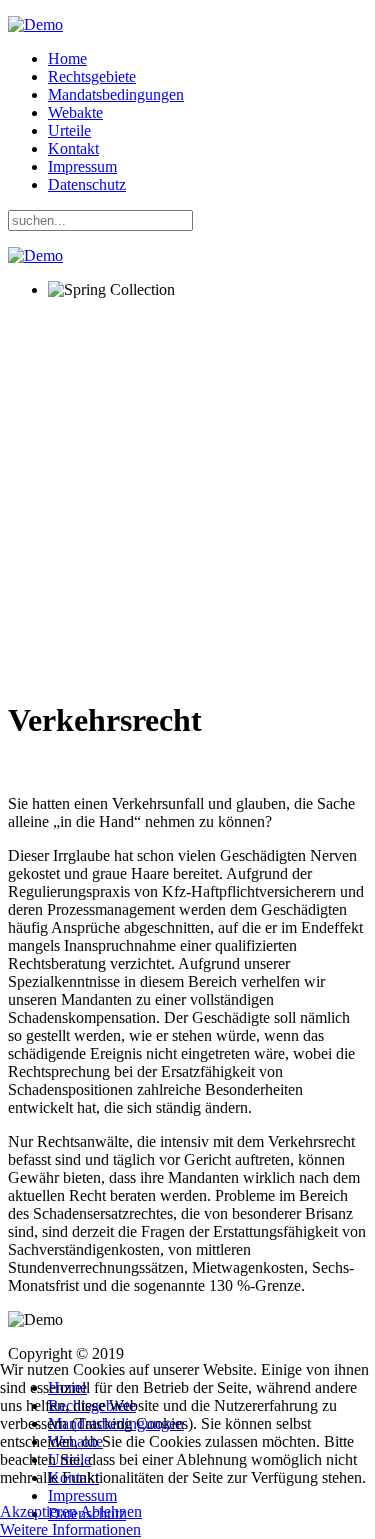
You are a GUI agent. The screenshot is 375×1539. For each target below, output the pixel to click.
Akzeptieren (38, 1511)
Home (67, 58)
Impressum (82, 166)
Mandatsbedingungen (116, 94)
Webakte (75, 112)
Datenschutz (87, 184)
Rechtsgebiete (92, 76)
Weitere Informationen (70, 1529)
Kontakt (73, 148)
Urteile (69, 130)
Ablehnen (111, 1511)
